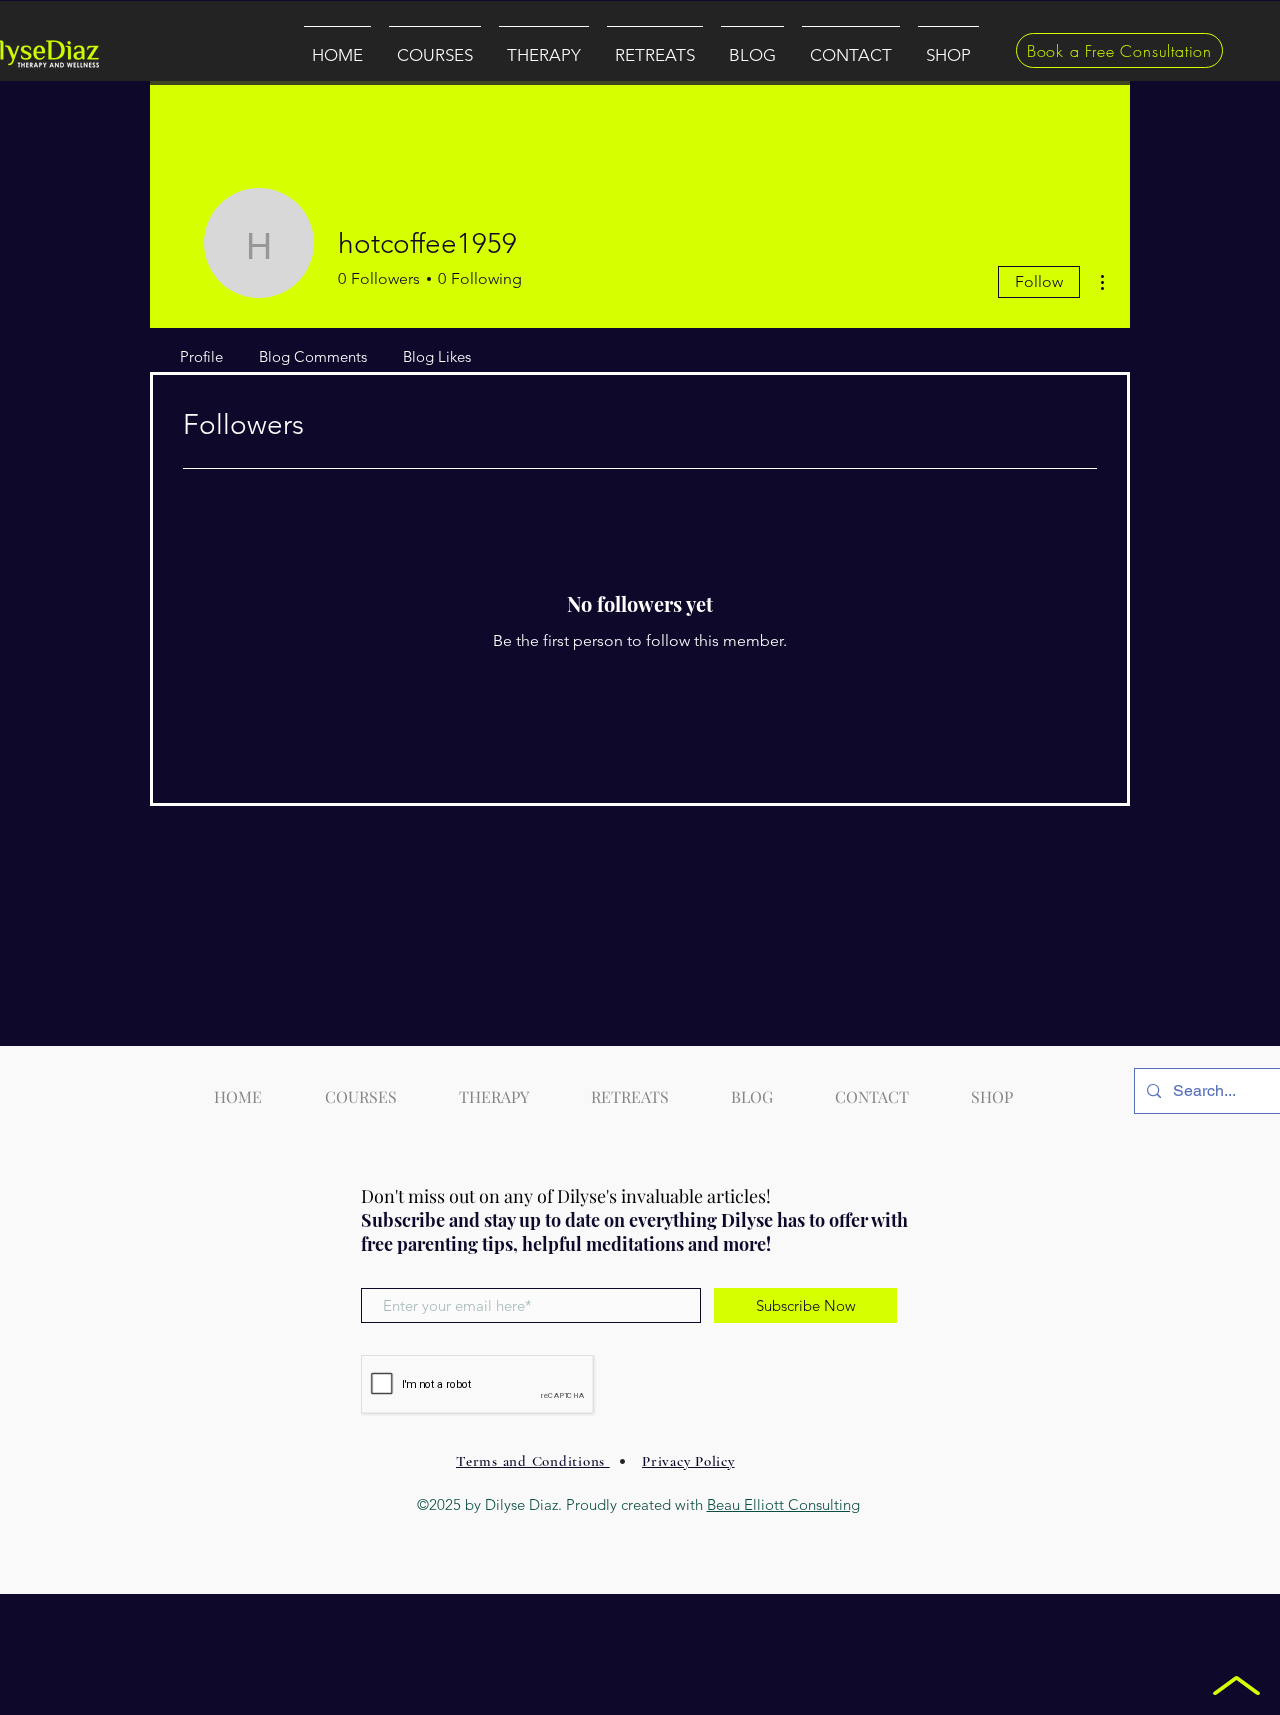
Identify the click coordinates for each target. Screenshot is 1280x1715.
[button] (435, 46)
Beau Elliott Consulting (783, 1504)
